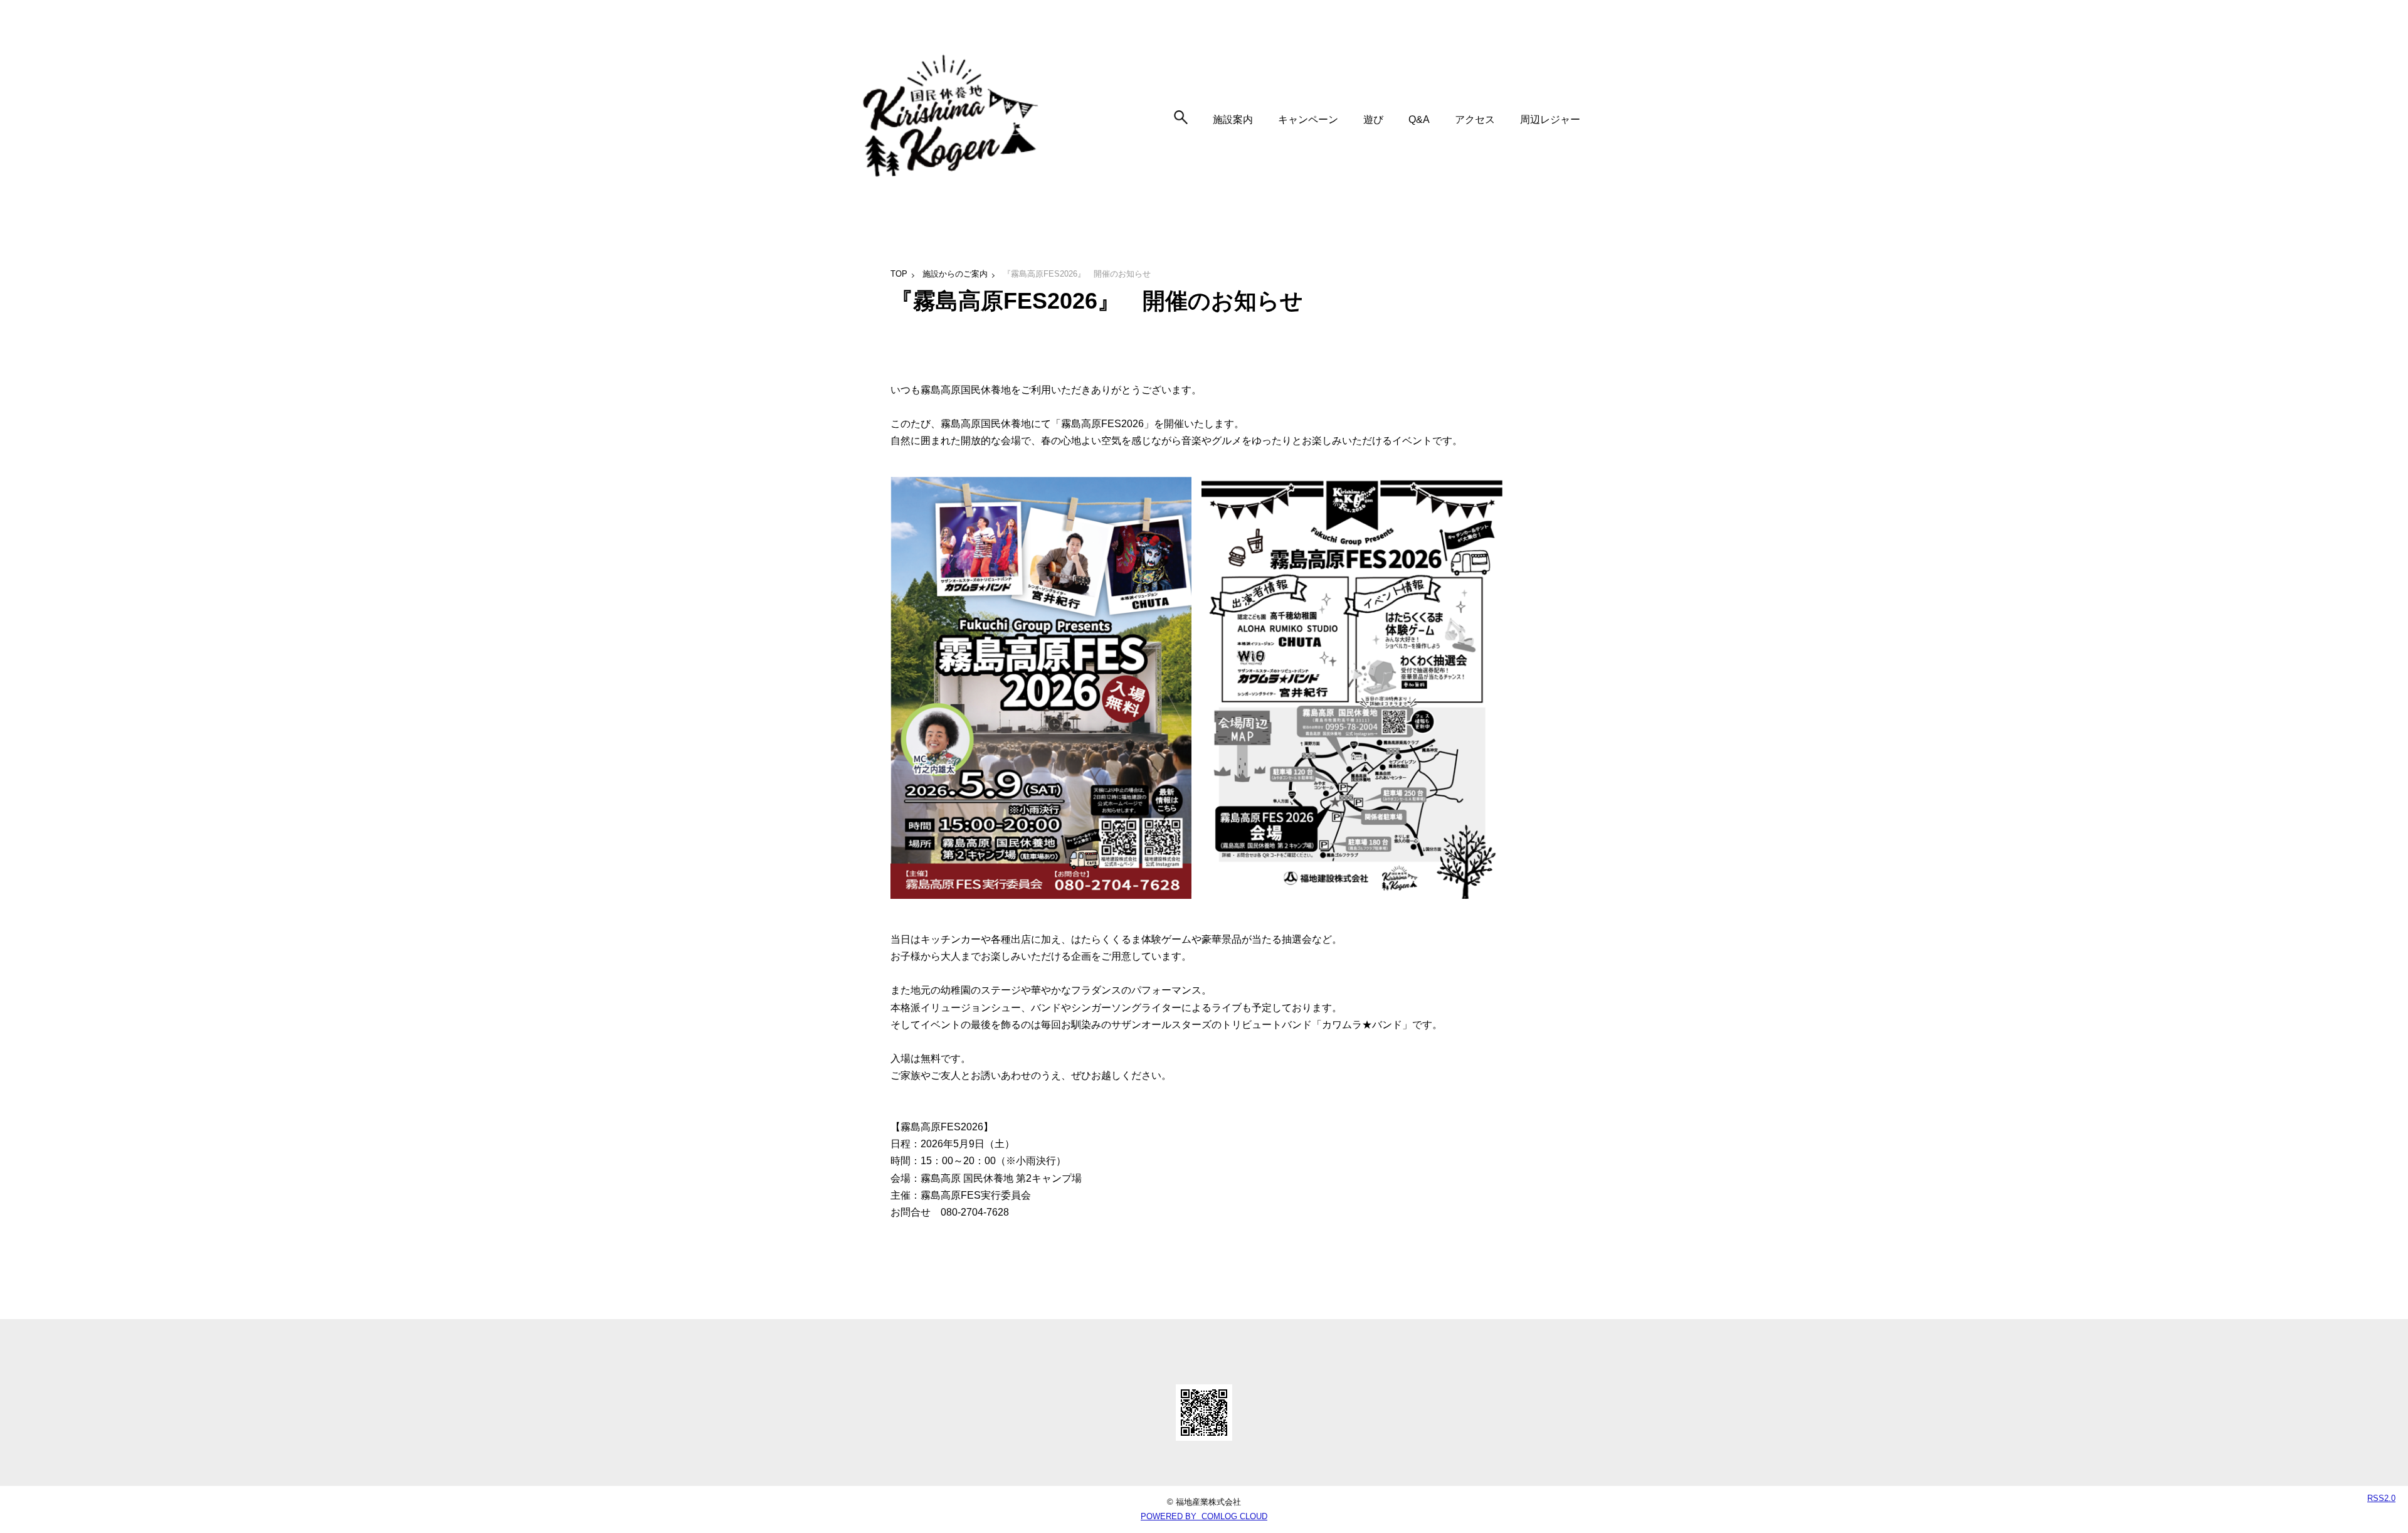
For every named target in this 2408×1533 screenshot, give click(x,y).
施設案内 (1233, 119)
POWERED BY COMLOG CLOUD (1204, 1516)
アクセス (1475, 119)
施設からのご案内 (955, 274)
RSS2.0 (2381, 1498)
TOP (899, 274)
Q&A (1419, 119)
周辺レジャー (1550, 119)
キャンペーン (1308, 119)
